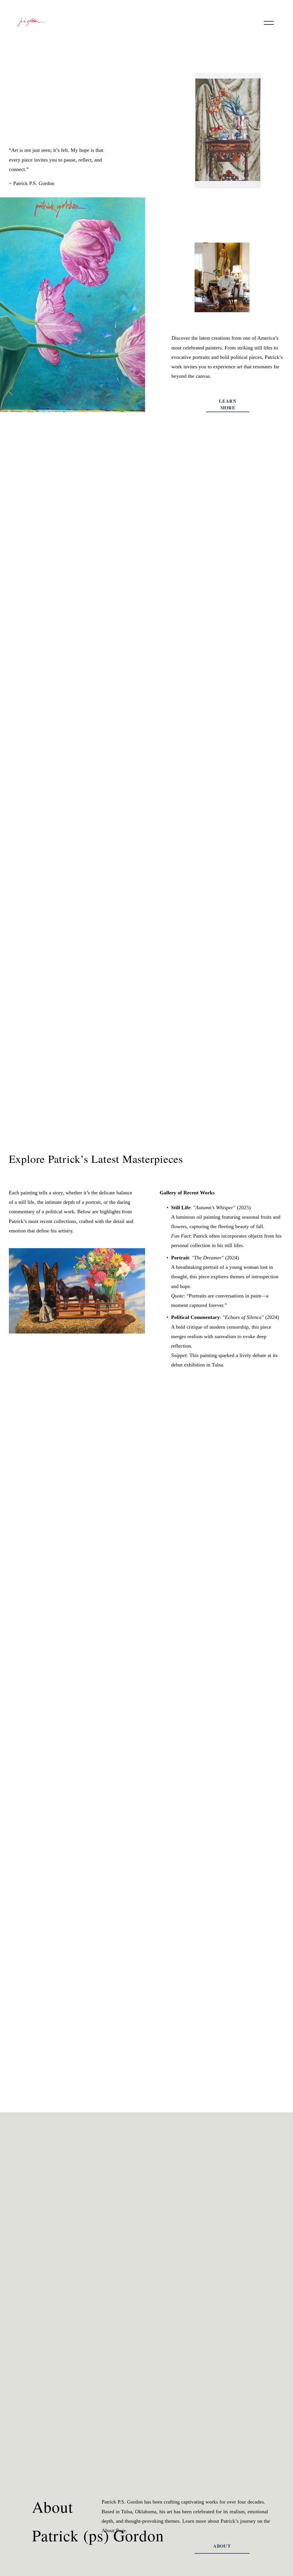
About (222, 2546)
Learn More (228, 404)
